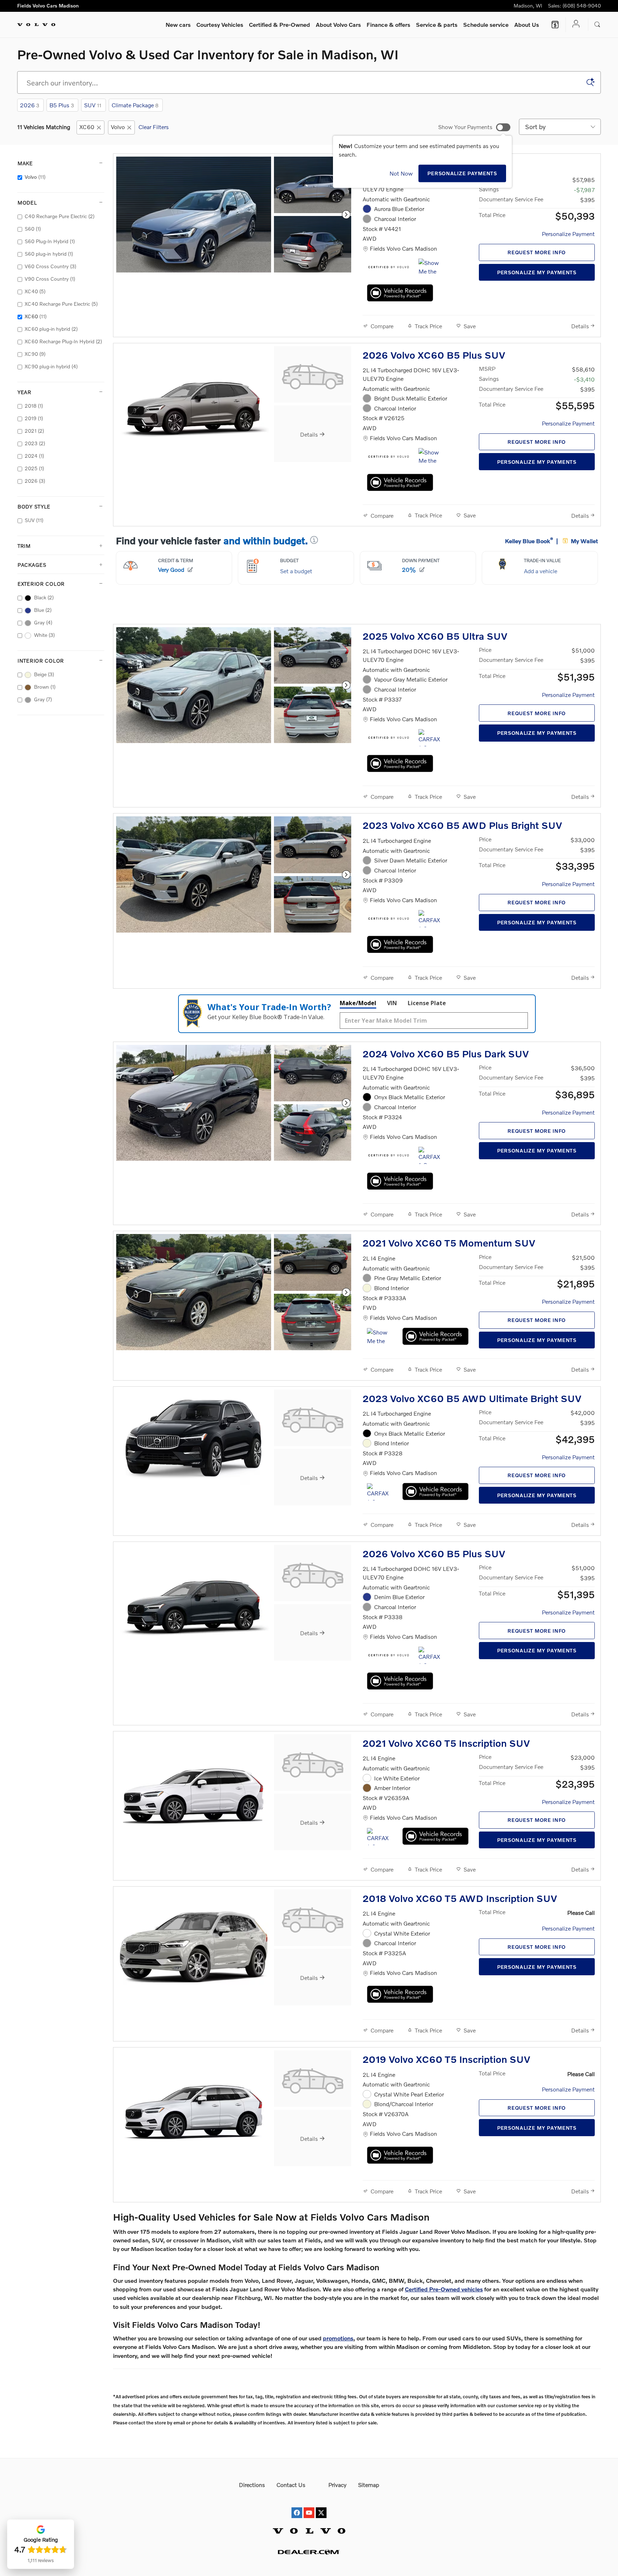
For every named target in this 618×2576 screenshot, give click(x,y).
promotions (338, 2338)
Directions (252, 2485)
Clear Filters (154, 127)
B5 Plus (62, 105)
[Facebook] (297, 2506)
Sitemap (369, 2485)
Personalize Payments (462, 173)
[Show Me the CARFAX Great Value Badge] (432, 267)
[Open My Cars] (574, 24)
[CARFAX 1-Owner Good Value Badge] (432, 919)
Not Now (401, 173)
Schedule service (486, 24)
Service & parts (437, 24)
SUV (93, 105)
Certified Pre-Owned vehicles (444, 2289)
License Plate (427, 1003)
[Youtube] (309, 2506)
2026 (30, 105)
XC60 (87, 127)
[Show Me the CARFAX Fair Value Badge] (432, 457)
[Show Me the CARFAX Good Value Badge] (380, 1337)
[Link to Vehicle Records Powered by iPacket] (400, 293)
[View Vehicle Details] (313, 374)
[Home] (36, 25)
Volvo (118, 127)
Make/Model (358, 1003)
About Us (527, 24)
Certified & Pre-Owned (279, 24)
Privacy (337, 2485)
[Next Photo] (346, 215)
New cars (178, 24)
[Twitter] (321, 2506)
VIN (392, 1003)
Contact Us (291, 2485)
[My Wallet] (555, 25)
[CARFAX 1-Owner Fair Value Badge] (432, 738)
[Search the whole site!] (597, 25)
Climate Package (135, 105)
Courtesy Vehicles (220, 24)
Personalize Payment (568, 234)
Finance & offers (388, 24)
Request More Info (537, 252)
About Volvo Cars (338, 24)
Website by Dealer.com (309, 2552)
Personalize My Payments (537, 272)
